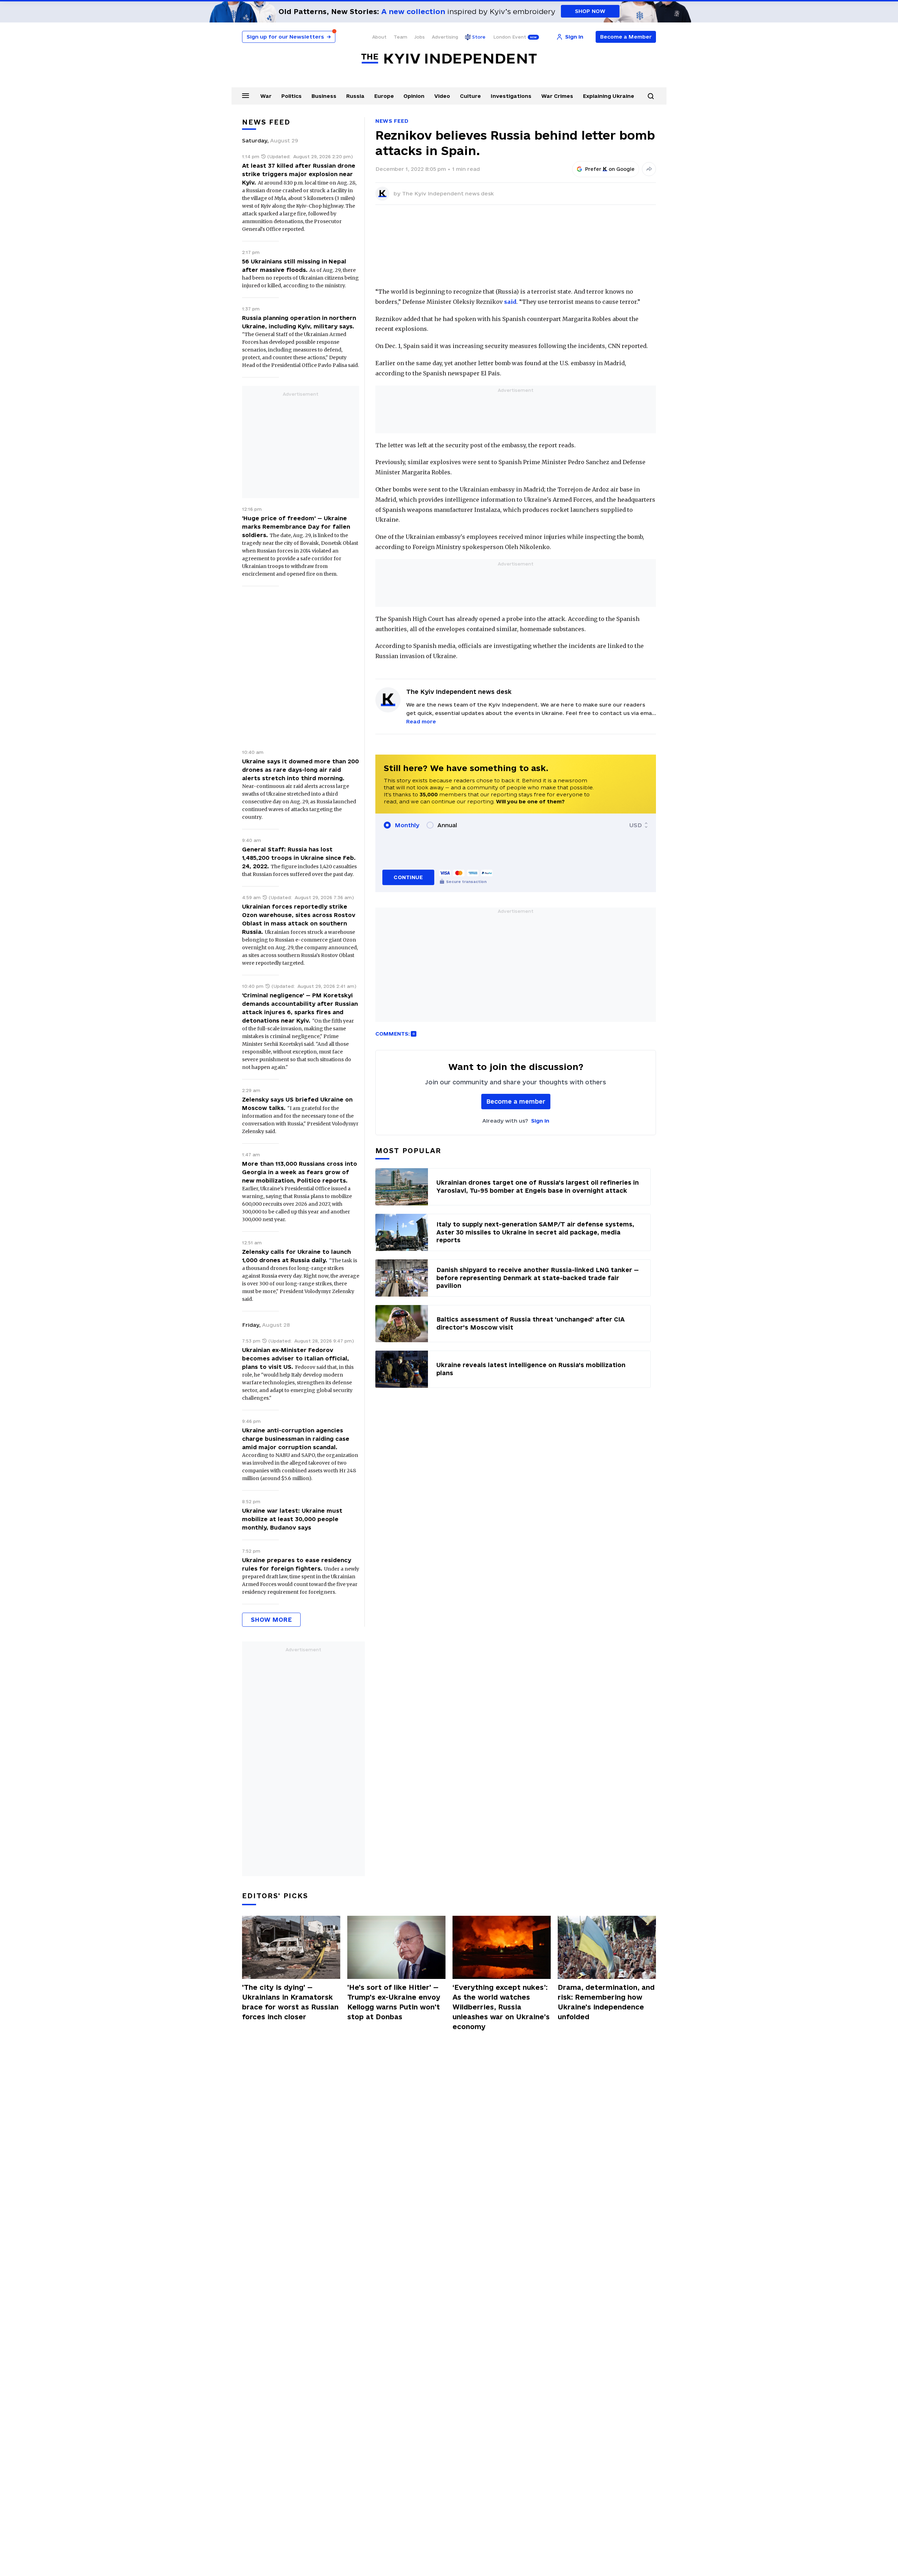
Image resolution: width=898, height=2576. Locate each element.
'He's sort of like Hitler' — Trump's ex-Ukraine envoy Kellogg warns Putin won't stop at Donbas (394, 2002)
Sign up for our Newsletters (289, 37)
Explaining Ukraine (609, 96)
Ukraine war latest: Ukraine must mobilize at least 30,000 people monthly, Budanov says (292, 1519)
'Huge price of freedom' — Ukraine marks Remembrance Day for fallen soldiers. (296, 527)
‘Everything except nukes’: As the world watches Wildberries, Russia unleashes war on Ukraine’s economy (501, 2007)
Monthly (407, 825)
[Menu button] (246, 95)
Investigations (511, 96)
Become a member (516, 1101)
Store (479, 37)
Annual (447, 825)
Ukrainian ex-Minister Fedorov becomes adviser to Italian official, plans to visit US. (296, 1358)
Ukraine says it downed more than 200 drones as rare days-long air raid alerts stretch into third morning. (300, 770)
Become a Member (626, 37)
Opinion (414, 96)
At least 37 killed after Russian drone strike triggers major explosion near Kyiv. (299, 174)
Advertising (445, 37)
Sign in (540, 1121)
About (379, 37)
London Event (510, 37)
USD (636, 825)
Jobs (420, 37)
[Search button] (651, 96)
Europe (384, 96)
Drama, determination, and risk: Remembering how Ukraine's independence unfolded (606, 2002)
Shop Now (590, 11)
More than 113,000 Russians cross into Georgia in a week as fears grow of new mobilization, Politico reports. (300, 1172)
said (510, 302)
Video (442, 96)
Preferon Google (610, 169)
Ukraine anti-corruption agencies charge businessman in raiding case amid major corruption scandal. (296, 1439)
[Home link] (449, 59)
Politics (291, 96)
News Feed (392, 121)
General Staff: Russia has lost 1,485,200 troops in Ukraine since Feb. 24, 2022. (299, 858)
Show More (271, 1620)
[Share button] (649, 169)
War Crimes (557, 96)
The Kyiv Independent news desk (448, 193)
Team (400, 37)
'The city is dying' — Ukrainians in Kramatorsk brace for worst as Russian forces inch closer (290, 2002)
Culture (470, 96)
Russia (355, 96)
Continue (408, 877)
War (266, 96)
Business (324, 96)
